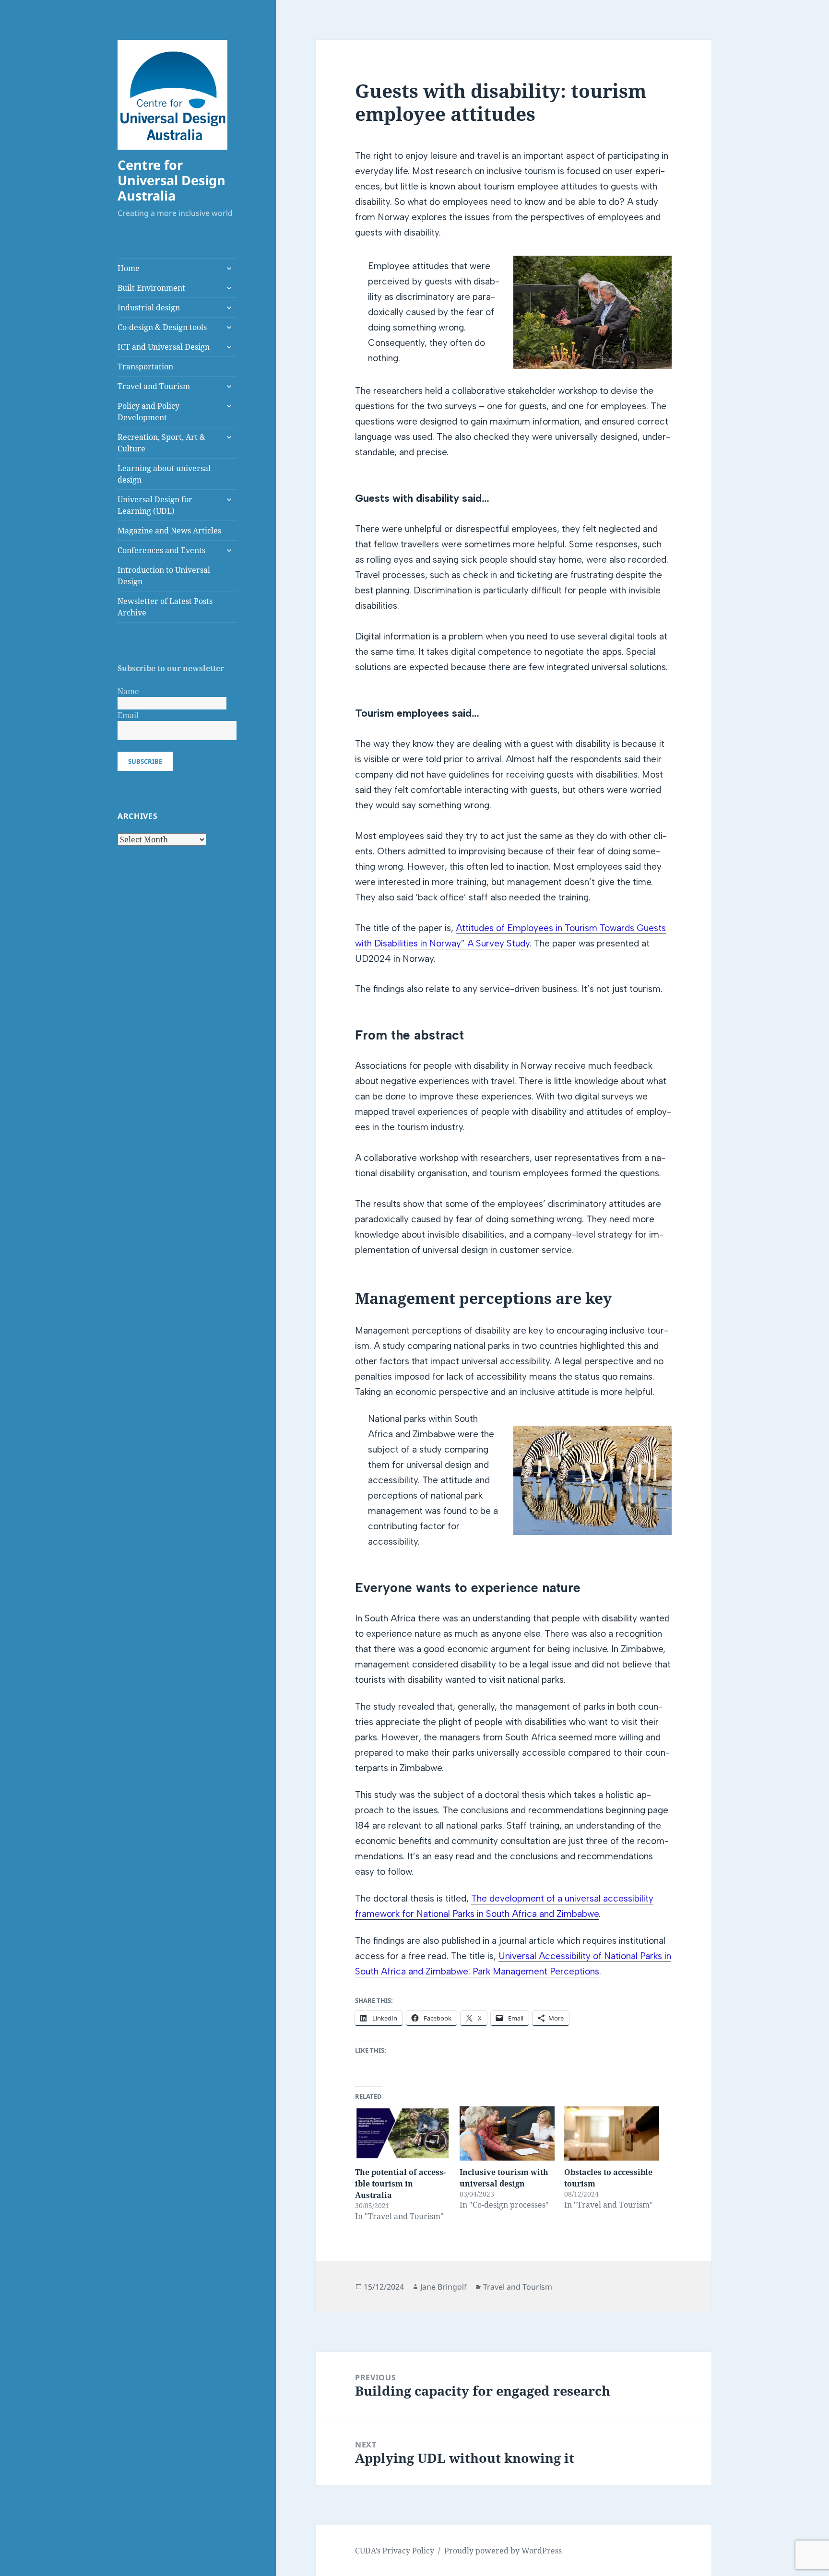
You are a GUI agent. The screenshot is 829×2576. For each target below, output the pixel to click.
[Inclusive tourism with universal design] (507, 2133)
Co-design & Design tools (162, 327)
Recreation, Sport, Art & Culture (161, 443)
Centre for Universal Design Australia (172, 180)
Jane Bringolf (444, 2287)
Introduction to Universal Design (164, 576)
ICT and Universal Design (164, 347)
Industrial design (149, 307)
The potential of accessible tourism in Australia (400, 2184)
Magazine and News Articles (169, 531)
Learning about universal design (164, 474)
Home (129, 268)
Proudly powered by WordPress (503, 2551)
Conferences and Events (161, 550)
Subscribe (145, 761)
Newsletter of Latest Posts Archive (165, 607)
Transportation (145, 366)
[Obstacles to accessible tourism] (612, 2133)
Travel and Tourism (154, 386)
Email (128, 715)
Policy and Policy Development (148, 412)
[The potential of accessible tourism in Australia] (403, 2133)
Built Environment (151, 288)
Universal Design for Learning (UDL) (155, 505)
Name (128, 691)
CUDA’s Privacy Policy (395, 2551)
